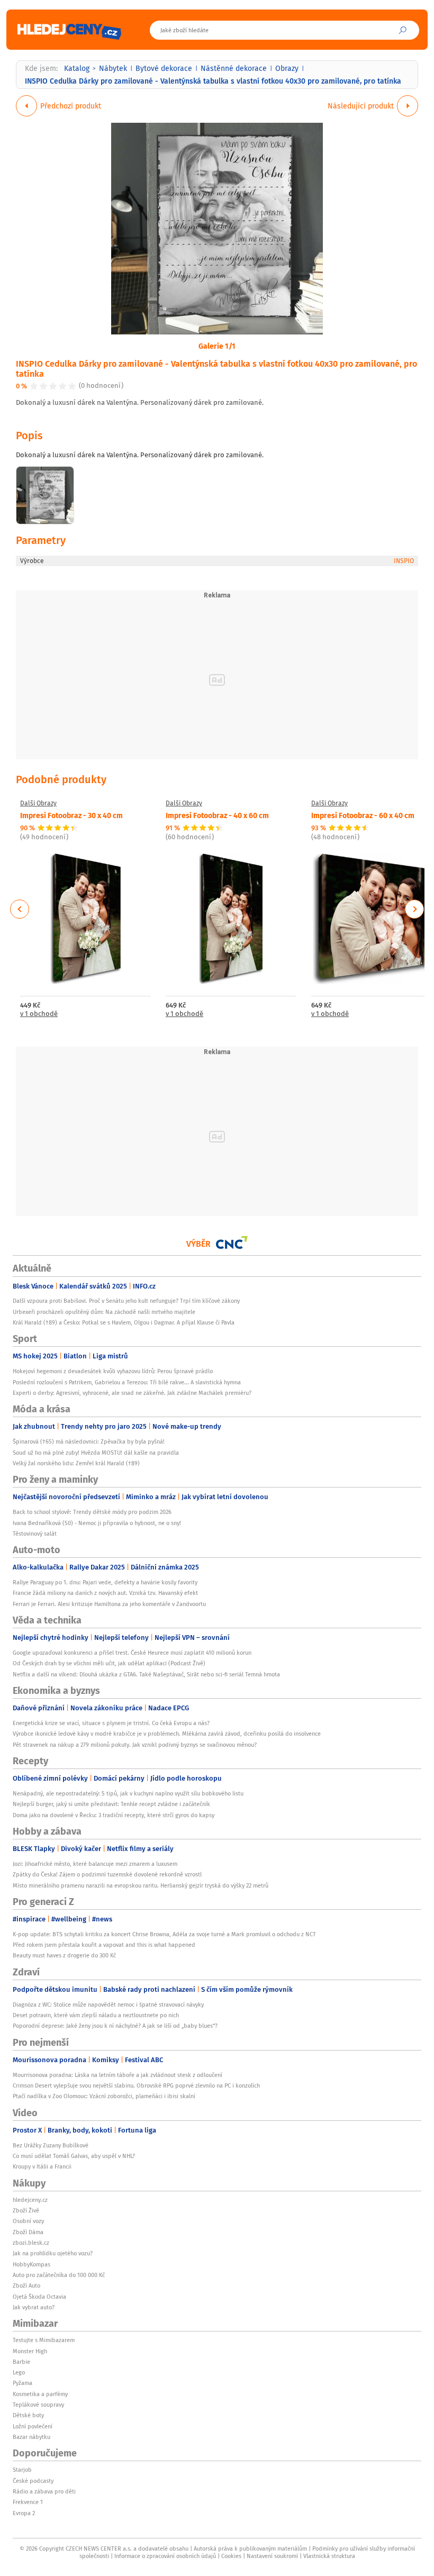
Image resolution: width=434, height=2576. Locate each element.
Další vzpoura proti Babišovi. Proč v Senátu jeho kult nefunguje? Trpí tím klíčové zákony (126, 1301)
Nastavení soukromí (272, 2556)
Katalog (77, 68)
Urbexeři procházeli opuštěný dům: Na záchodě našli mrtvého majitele (104, 1312)
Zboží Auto (26, 2285)
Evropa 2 (24, 2513)
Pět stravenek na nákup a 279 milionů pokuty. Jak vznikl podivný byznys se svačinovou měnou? (135, 1745)
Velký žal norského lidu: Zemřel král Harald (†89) (76, 1463)
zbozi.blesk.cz (31, 2243)
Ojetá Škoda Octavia (39, 2297)
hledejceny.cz (30, 2200)
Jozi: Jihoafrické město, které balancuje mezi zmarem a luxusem (95, 1864)
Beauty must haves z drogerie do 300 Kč (64, 1955)
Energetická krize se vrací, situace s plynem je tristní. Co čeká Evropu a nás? (111, 1723)
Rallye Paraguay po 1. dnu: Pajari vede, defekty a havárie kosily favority (105, 1582)
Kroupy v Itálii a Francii (42, 2166)
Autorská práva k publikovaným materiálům (250, 2548)
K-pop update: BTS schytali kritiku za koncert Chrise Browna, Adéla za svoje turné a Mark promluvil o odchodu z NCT (164, 1934)
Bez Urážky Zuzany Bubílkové (51, 2145)
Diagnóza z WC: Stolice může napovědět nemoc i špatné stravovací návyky (108, 2004)
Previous (20, 909)
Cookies (231, 2556)
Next (414, 909)
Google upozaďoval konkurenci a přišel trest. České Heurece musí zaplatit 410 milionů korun (132, 1653)
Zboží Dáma (28, 2232)
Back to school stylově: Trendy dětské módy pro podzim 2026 (92, 1512)
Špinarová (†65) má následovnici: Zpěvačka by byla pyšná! (89, 1441)
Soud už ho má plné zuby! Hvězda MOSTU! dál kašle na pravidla (96, 1453)
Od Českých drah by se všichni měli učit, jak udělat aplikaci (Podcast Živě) (109, 1663)
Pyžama (22, 2383)
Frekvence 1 (28, 2502)
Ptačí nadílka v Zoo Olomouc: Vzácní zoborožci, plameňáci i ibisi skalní (104, 2096)
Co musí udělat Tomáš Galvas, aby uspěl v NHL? (74, 2156)
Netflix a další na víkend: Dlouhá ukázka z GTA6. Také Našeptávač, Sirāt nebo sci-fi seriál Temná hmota (146, 1674)
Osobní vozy (28, 2221)
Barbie (21, 2362)
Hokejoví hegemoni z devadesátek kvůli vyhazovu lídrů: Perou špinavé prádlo (113, 1371)
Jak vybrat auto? (34, 2307)
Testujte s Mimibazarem (44, 2340)
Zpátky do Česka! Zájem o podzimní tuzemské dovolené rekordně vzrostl (107, 1874)
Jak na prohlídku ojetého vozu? (53, 2253)
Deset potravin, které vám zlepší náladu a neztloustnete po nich (96, 2015)
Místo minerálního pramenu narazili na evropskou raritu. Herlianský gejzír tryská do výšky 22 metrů (141, 1885)
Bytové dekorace (164, 68)
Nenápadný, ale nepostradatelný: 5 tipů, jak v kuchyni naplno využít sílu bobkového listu (128, 1793)
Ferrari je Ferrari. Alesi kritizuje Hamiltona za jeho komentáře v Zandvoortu (109, 1604)
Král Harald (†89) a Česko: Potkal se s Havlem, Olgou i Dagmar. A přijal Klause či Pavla (124, 1322)
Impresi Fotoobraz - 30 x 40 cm (71, 815)
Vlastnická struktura (329, 2556)
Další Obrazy (38, 803)
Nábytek (113, 68)
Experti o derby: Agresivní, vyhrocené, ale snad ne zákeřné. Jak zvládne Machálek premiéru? (132, 1393)
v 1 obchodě (39, 1014)
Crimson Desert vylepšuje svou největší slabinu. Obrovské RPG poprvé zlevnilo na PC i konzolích (136, 2085)
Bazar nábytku (31, 2437)
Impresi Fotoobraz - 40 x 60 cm (217, 815)
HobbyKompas (31, 2264)
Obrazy (287, 68)
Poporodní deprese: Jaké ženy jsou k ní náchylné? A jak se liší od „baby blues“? (115, 2026)
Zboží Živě (26, 2210)
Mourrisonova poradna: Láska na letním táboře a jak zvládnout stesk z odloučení (117, 2075)
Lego (19, 2372)
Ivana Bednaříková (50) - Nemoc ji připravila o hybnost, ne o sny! (97, 1523)
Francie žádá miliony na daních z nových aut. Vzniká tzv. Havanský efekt (105, 1593)
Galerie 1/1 (217, 346)
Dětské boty (28, 2415)
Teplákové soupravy (38, 2405)
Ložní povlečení (33, 2426)
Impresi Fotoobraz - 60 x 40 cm (363, 815)
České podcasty (33, 2481)
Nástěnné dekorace (234, 68)
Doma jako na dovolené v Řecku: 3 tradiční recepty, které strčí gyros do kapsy (114, 1815)
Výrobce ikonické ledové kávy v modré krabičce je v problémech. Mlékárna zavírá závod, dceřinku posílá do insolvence (167, 1734)
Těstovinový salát (35, 1534)
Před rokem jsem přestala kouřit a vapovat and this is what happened (104, 1945)
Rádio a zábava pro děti (44, 2491)
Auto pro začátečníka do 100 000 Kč (59, 2275)
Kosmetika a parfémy (40, 2394)
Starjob (22, 2470)
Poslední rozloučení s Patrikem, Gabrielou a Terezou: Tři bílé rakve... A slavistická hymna (127, 1382)
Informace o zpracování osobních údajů (165, 2556)
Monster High (30, 2351)
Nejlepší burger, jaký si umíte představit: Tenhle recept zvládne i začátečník (111, 1804)
